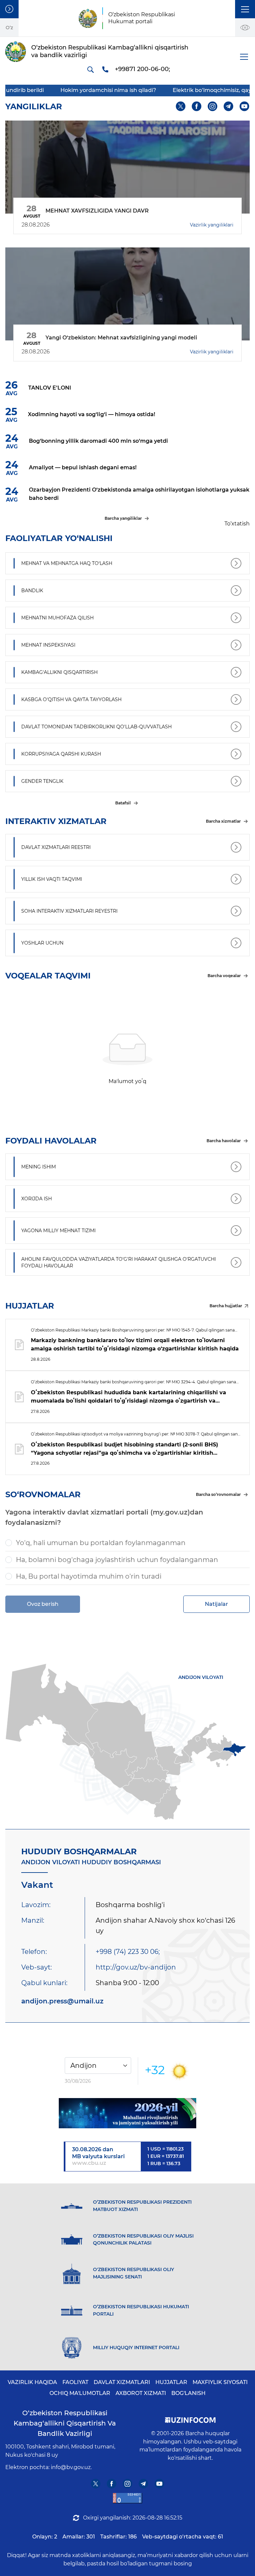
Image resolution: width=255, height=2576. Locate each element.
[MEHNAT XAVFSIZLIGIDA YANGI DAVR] (127, 167)
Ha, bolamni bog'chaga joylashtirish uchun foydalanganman (117, 1560)
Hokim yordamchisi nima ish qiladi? (71, 90)
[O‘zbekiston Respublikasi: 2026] (127, 2113)
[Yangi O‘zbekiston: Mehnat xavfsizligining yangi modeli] (127, 294)
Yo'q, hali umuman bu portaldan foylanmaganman (101, 1543)
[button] (245, 9)
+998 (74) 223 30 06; (128, 1952)
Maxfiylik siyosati (220, 2382)
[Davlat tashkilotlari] (9, 9)
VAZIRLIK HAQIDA (32, 2382)
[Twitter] (181, 106)
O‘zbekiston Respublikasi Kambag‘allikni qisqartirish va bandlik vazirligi (65, 2423)
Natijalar (216, 1604)
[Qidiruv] (90, 69)
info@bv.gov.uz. (71, 2467)
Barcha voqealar (224, 976)
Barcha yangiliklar (123, 518)
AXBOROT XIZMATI (141, 2393)
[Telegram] (229, 106)
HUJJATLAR (171, 2382)
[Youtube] (245, 106)
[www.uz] (127, 2498)
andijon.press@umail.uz (62, 2001)
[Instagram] (213, 106)
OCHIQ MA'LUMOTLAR (80, 2393)
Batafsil (123, 803)
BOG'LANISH (188, 2393)
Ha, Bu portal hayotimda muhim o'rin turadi (89, 1576)
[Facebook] (197, 106)
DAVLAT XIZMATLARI (122, 2382)
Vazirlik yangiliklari (212, 225)
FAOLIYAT (75, 2382)
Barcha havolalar (224, 1141)
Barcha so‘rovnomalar (218, 1494)
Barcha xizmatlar (223, 821)
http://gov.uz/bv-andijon (136, 1967)
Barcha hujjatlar (226, 1306)
